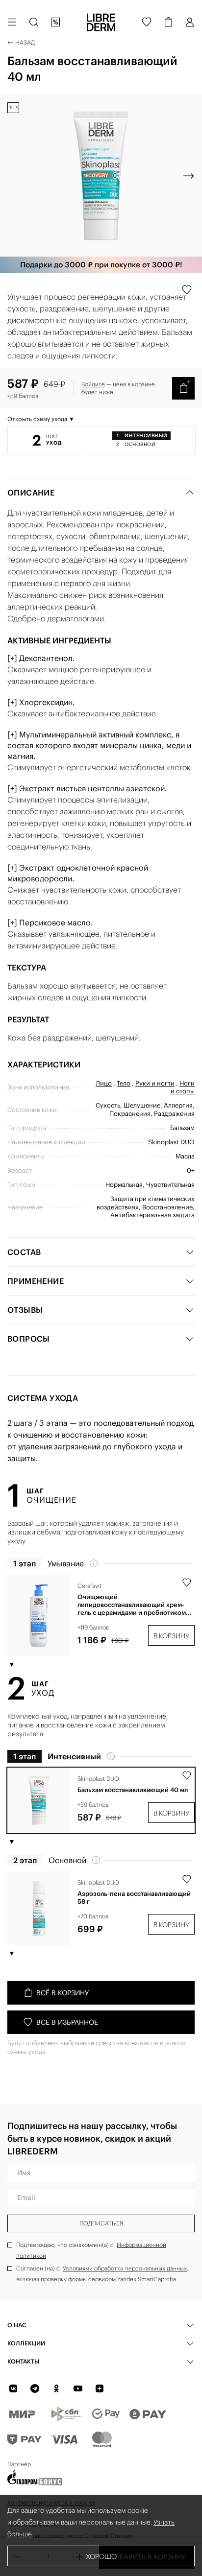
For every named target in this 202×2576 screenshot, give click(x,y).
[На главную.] (101, 22)
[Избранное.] (147, 22)
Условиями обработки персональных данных (125, 2268)
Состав (24, 1252)
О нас (17, 2325)
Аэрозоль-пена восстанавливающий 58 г (134, 1898)
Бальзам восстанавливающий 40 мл (133, 1790)
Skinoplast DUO (98, 1779)
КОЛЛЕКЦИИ (26, 2343)
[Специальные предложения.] (55, 22)
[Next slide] (189, 176)
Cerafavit (89, 1586)
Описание (31, 493)
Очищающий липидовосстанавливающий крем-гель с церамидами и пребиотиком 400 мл (132, 1605)
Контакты (23, 2361)
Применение (36, 1281)
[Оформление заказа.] (168, 22)
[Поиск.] (34, 22)
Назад (25, 42)
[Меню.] (12, 22)
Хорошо (101, 2556)
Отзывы (25, 1310)
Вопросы (29, 1339)
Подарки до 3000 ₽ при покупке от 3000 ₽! (101, 265)
